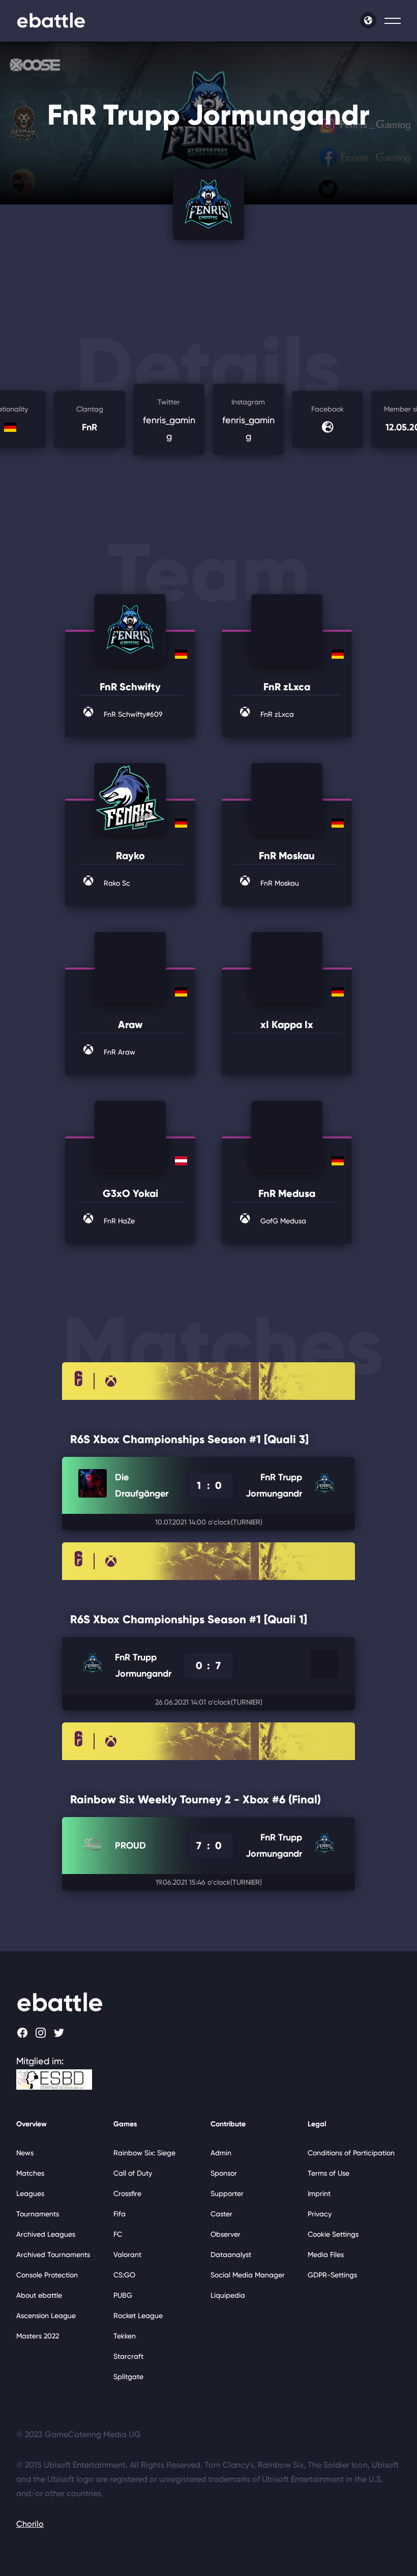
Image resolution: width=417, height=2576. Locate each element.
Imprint (319, 2193)
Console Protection (47, 2275)
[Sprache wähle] (368, 20)
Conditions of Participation (351, 2153)
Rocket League (138, 2316)
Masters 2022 (38, 2336)
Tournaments (38, 2214)
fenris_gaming (169, 420)
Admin (221, 2153)
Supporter (227, 2193)
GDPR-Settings (332, 2275)
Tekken (125, 2336)
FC (118, 2234)
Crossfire (127, 2193)
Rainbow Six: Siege (144, 2153)
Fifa (120, 2214)
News (25, 2153)
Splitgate (128, 2377)
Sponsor (224, 2173)
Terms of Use (329, 2173)
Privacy (320, 2214)
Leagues (30, 2193)
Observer (226, 2234)
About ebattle (39, 2295)
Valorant (127, 2255)
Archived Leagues (46, 2234)
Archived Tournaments (53, 2255)
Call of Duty (133, 2173)
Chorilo (30, 2524)
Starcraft (128, 2356)
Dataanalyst (231, 2255)
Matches (30, 2173)
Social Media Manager (248, 2275)
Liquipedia (228, 2295)
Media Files (326, 2255)
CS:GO (124, 2275)
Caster (221, 2214)
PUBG (123, 2295)
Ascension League (46, 2316)
